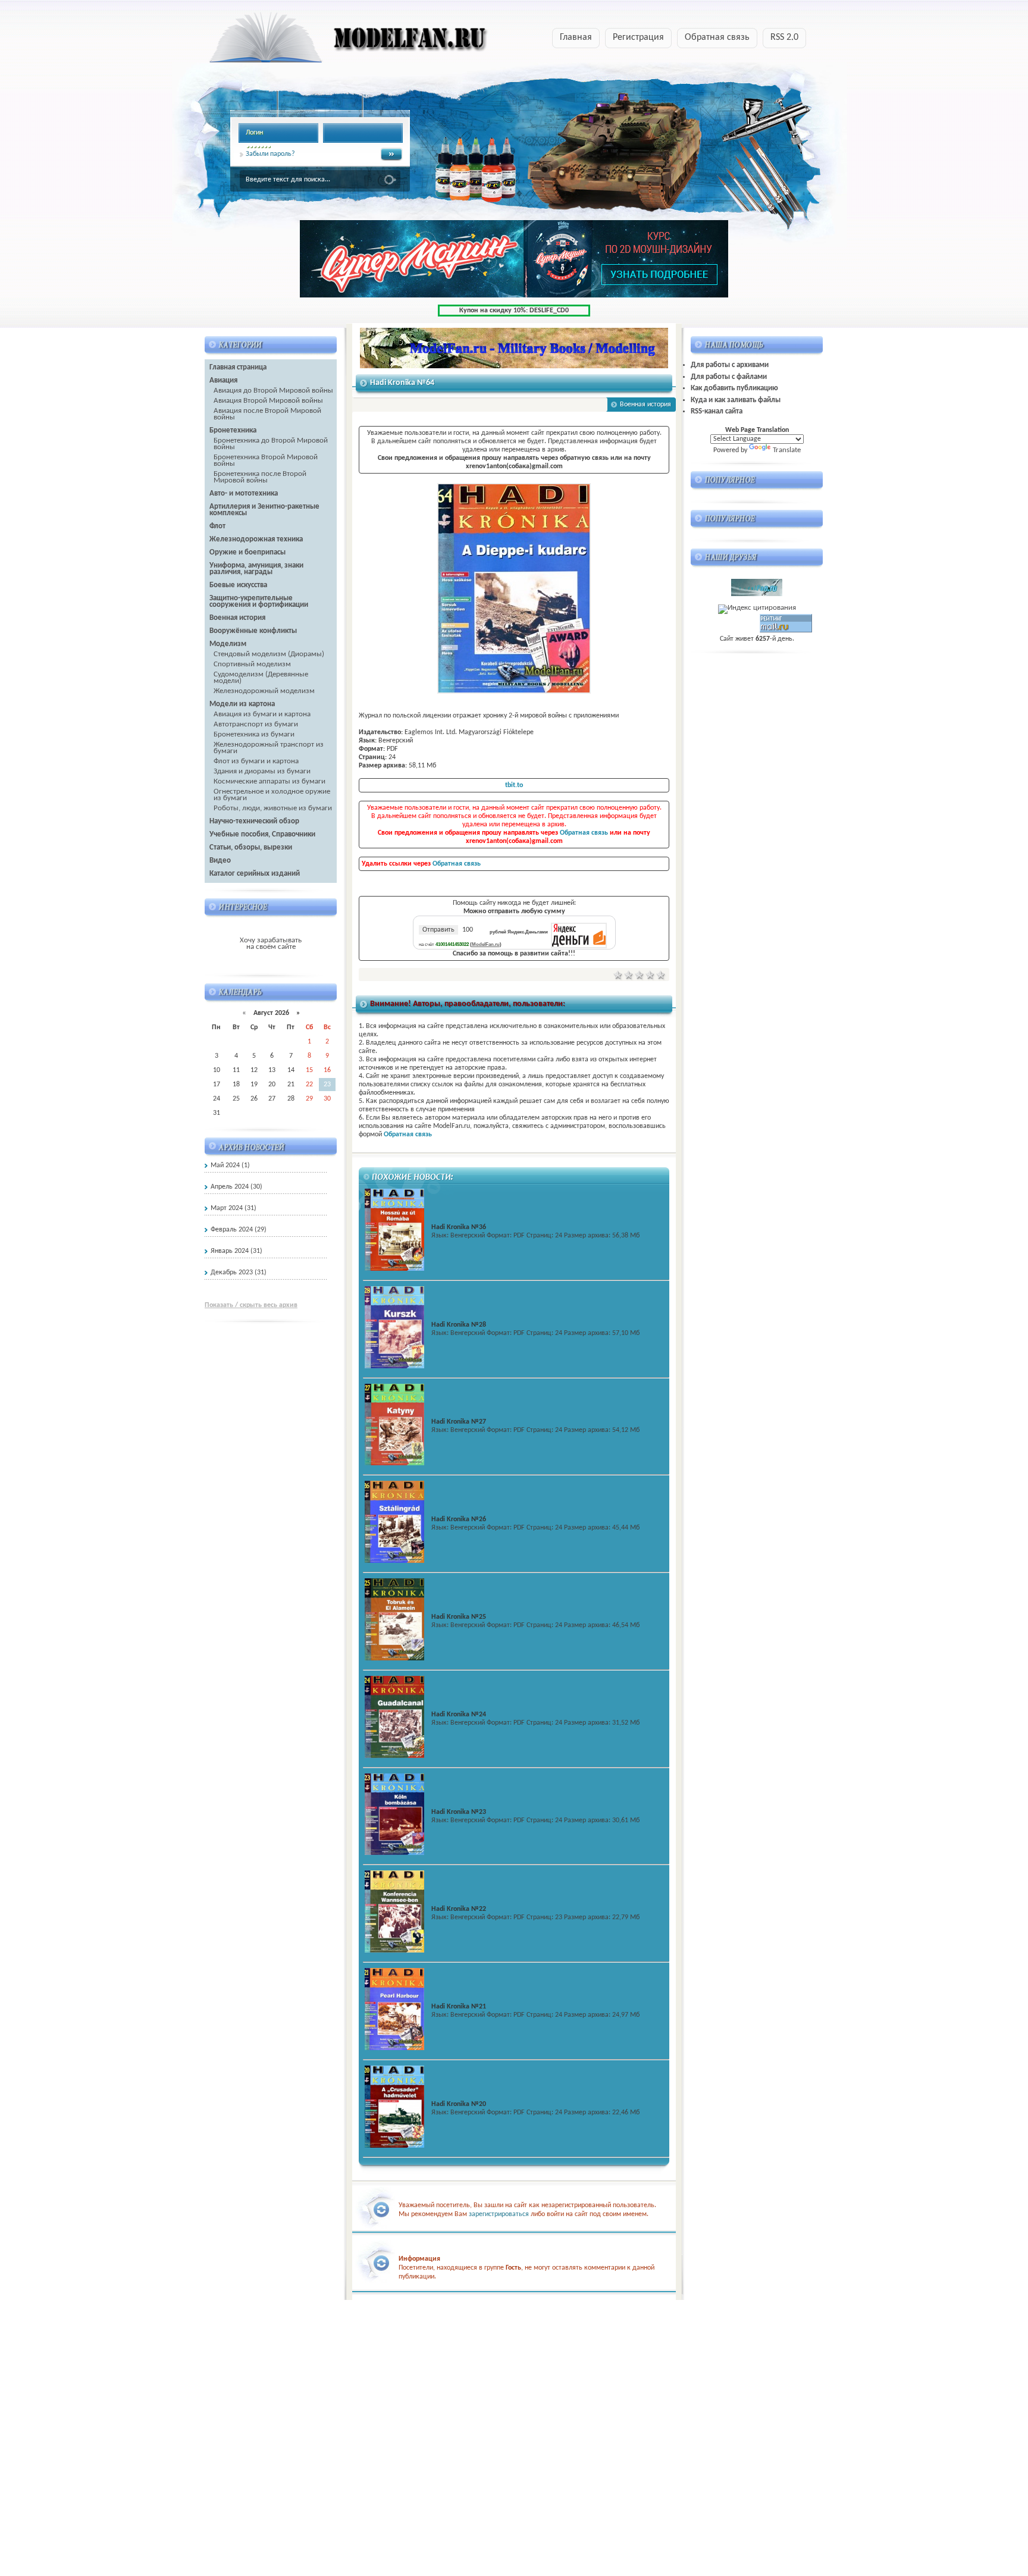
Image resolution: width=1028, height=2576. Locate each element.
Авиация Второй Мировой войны (268, 401)
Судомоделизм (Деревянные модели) (261, 678)
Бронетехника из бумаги (254, 734)
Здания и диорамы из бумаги (262, 771)
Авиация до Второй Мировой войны (273, 391)
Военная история (645, 405)
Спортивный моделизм (252, 664)
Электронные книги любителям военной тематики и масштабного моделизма (325, 41)
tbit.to (514, 785)
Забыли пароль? (270, 154)
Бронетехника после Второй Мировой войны (260, 477)
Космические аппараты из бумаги (269, 781)
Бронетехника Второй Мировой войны (266, 460)
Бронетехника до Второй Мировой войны (271, 444)
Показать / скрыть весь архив (251, 1305)
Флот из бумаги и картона (256, 761)
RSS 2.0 (784, 37)
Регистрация (638, 37)
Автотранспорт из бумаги (256, 724)
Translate (787, 450)
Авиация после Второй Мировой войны (267, 414)
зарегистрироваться (499, 2214)
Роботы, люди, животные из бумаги (273, 808)
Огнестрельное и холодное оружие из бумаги (272, 795)
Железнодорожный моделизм (264, 691)
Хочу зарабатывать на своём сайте (271, 944)
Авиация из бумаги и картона (262, 714)
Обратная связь (717, 37)
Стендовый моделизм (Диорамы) (269, 654)
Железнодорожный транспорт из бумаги (269, 748)
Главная (576, 37)
